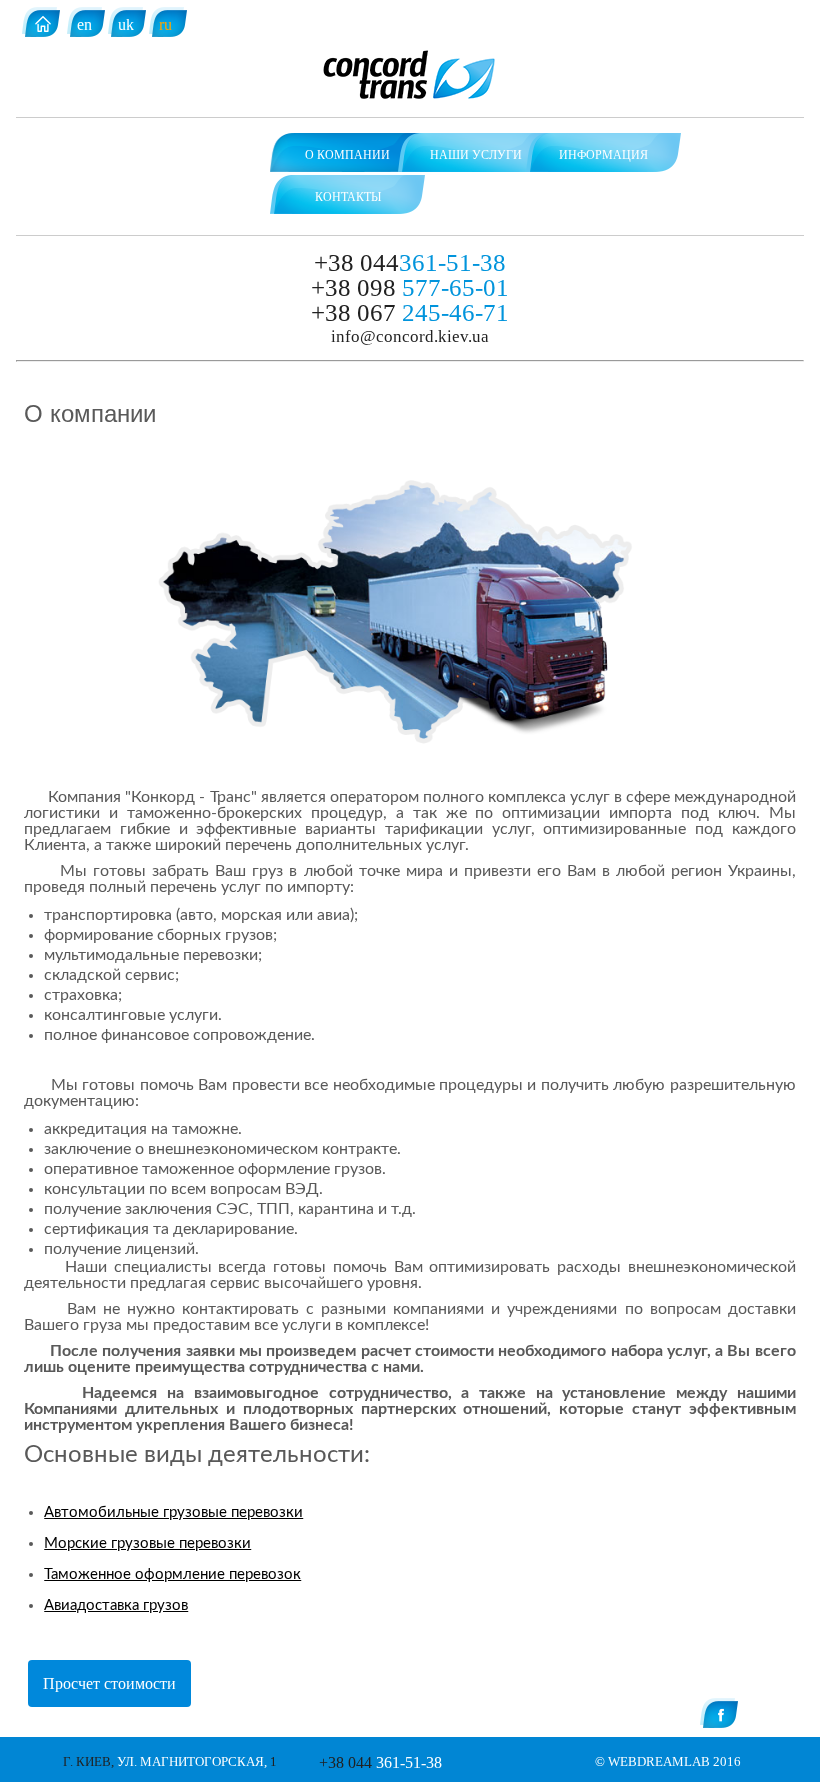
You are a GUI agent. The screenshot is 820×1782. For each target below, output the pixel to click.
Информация (603, 155)
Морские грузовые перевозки (147, 1543)
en (84, 24)
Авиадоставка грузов (116, 1605)
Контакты (348, 197)
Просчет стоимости (109, 1683)
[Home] (43, 26)
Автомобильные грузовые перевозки (173, 1512)
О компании (347, 155)
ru (165, 24)
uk (126, 24)
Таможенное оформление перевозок (172, 1574)
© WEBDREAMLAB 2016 (668, 1761)
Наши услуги (476, 155)
